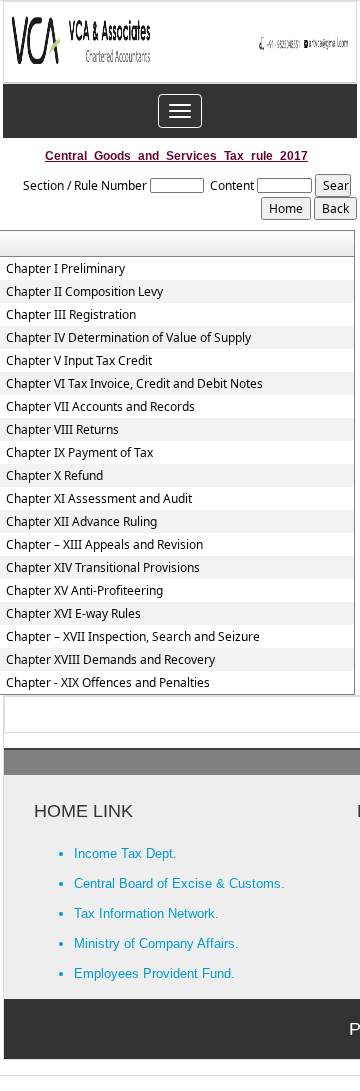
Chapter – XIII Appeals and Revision (104, 545)
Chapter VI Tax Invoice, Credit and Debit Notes (134, 384)
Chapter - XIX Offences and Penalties (108, 683)
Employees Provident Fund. (154, 973)
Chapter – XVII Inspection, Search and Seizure (133, 637)
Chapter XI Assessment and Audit (99, 499)
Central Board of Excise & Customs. (179, 883)
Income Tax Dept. (125, 853)
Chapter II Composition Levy (84, 292)
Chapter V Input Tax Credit (79, 361)
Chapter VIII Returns (62, 430)
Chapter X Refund (54, 476)
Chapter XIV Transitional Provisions (103, 568)
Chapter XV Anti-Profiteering (84, 591)
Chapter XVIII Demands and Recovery (110, 660)
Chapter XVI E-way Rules (73, 614)
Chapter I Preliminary (65, 269)
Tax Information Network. (146, 913)
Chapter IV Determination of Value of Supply (128, 338)
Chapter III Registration (71, 315)
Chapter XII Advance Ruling (81, 522)
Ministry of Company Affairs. (156, 943)
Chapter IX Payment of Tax (79, 453)
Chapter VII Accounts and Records (100, 407)
